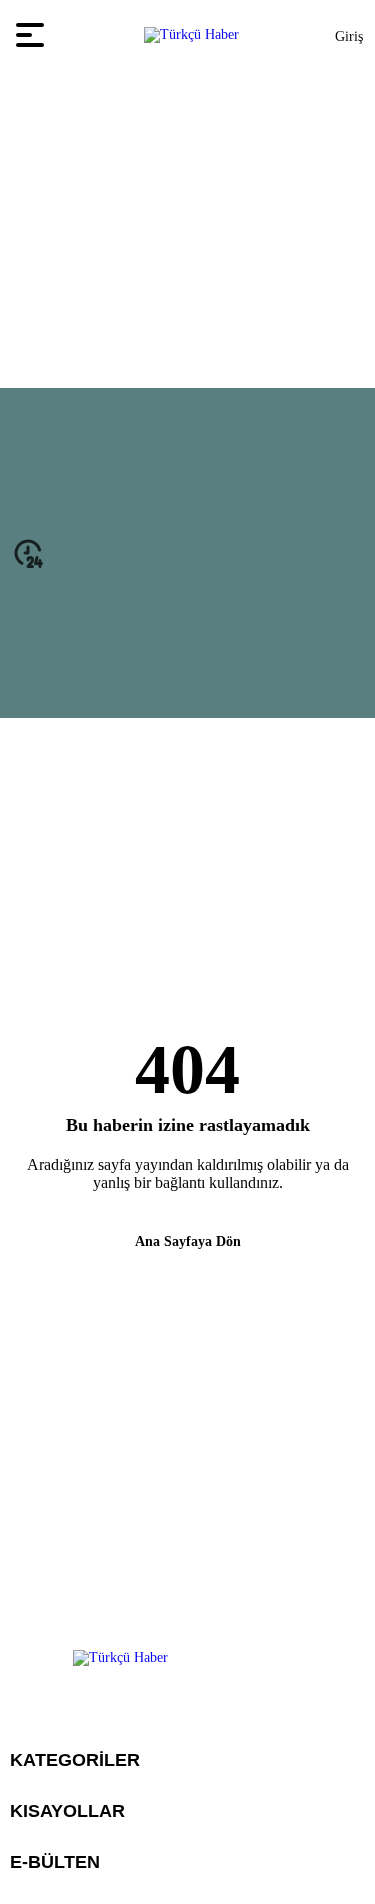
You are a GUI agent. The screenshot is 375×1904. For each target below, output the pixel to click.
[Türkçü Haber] (191, 35)
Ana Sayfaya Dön (188, 1241)
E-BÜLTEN (55, 1862)
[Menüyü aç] (32, 35)
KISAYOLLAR (67, 1811)
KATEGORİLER (75, 1760)
